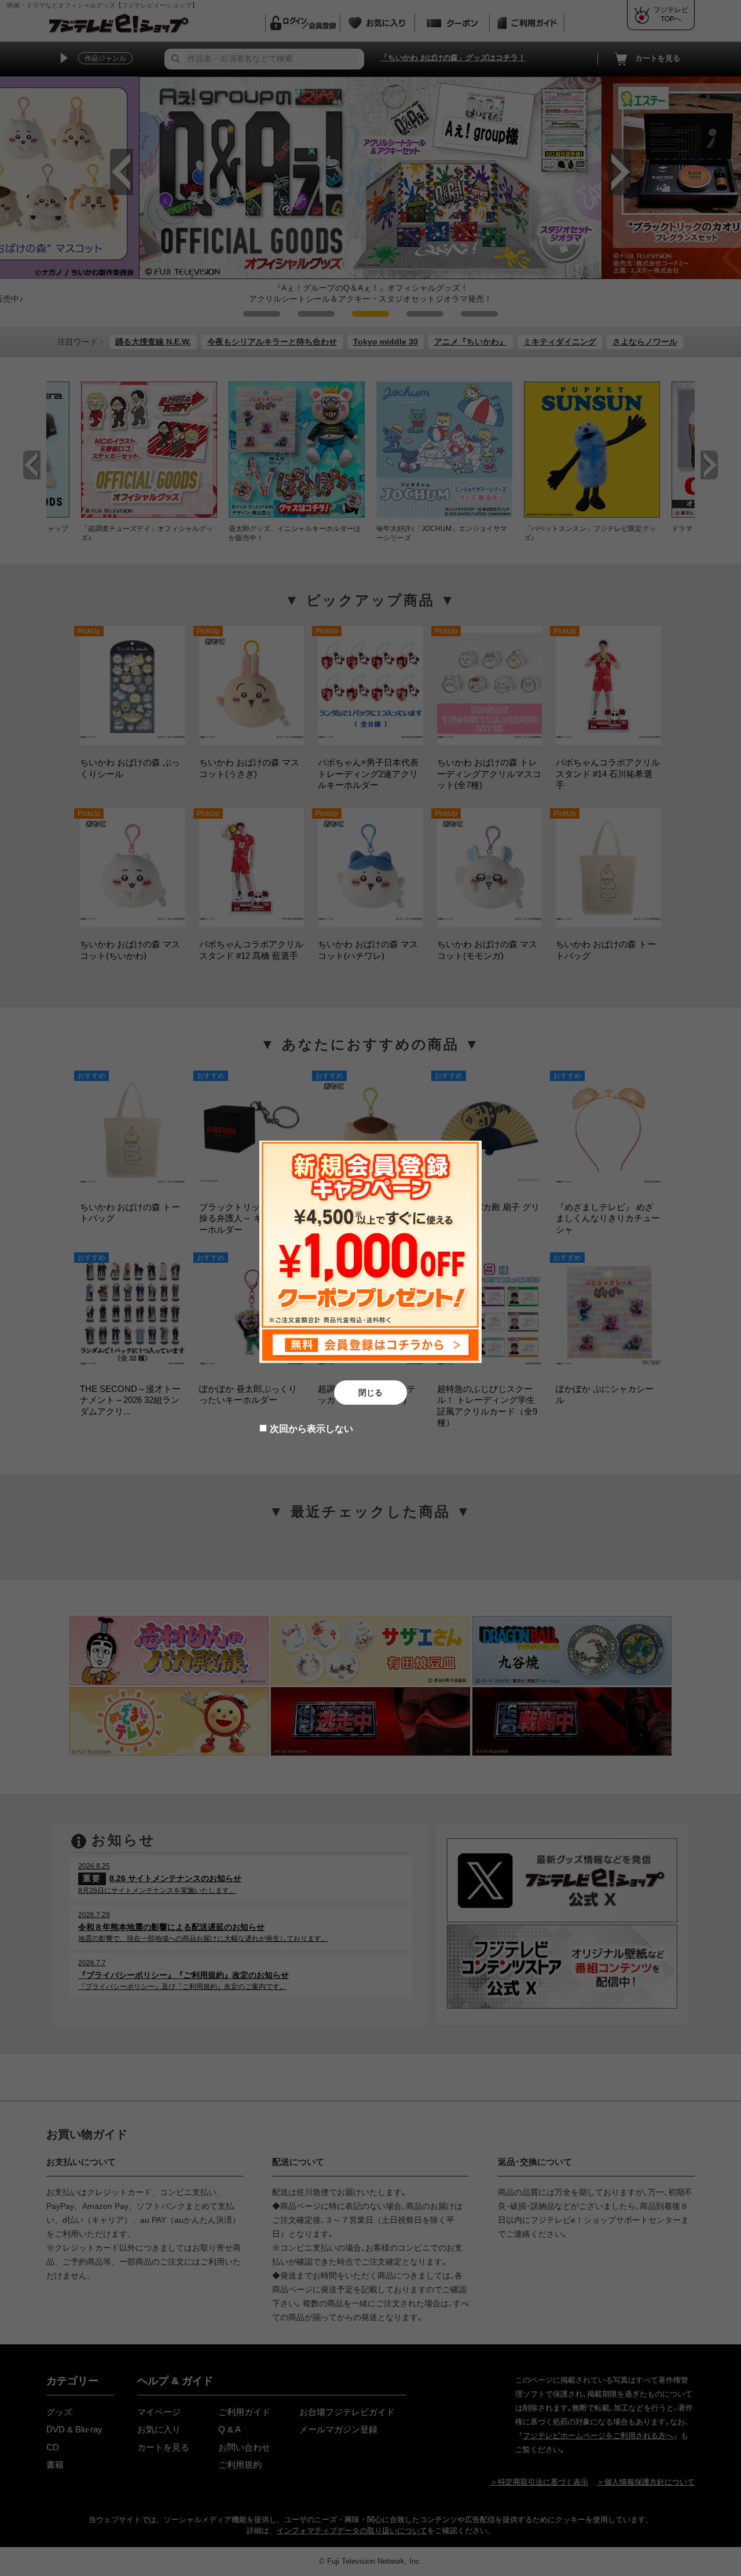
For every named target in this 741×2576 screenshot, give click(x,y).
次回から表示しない (311, 1429)
